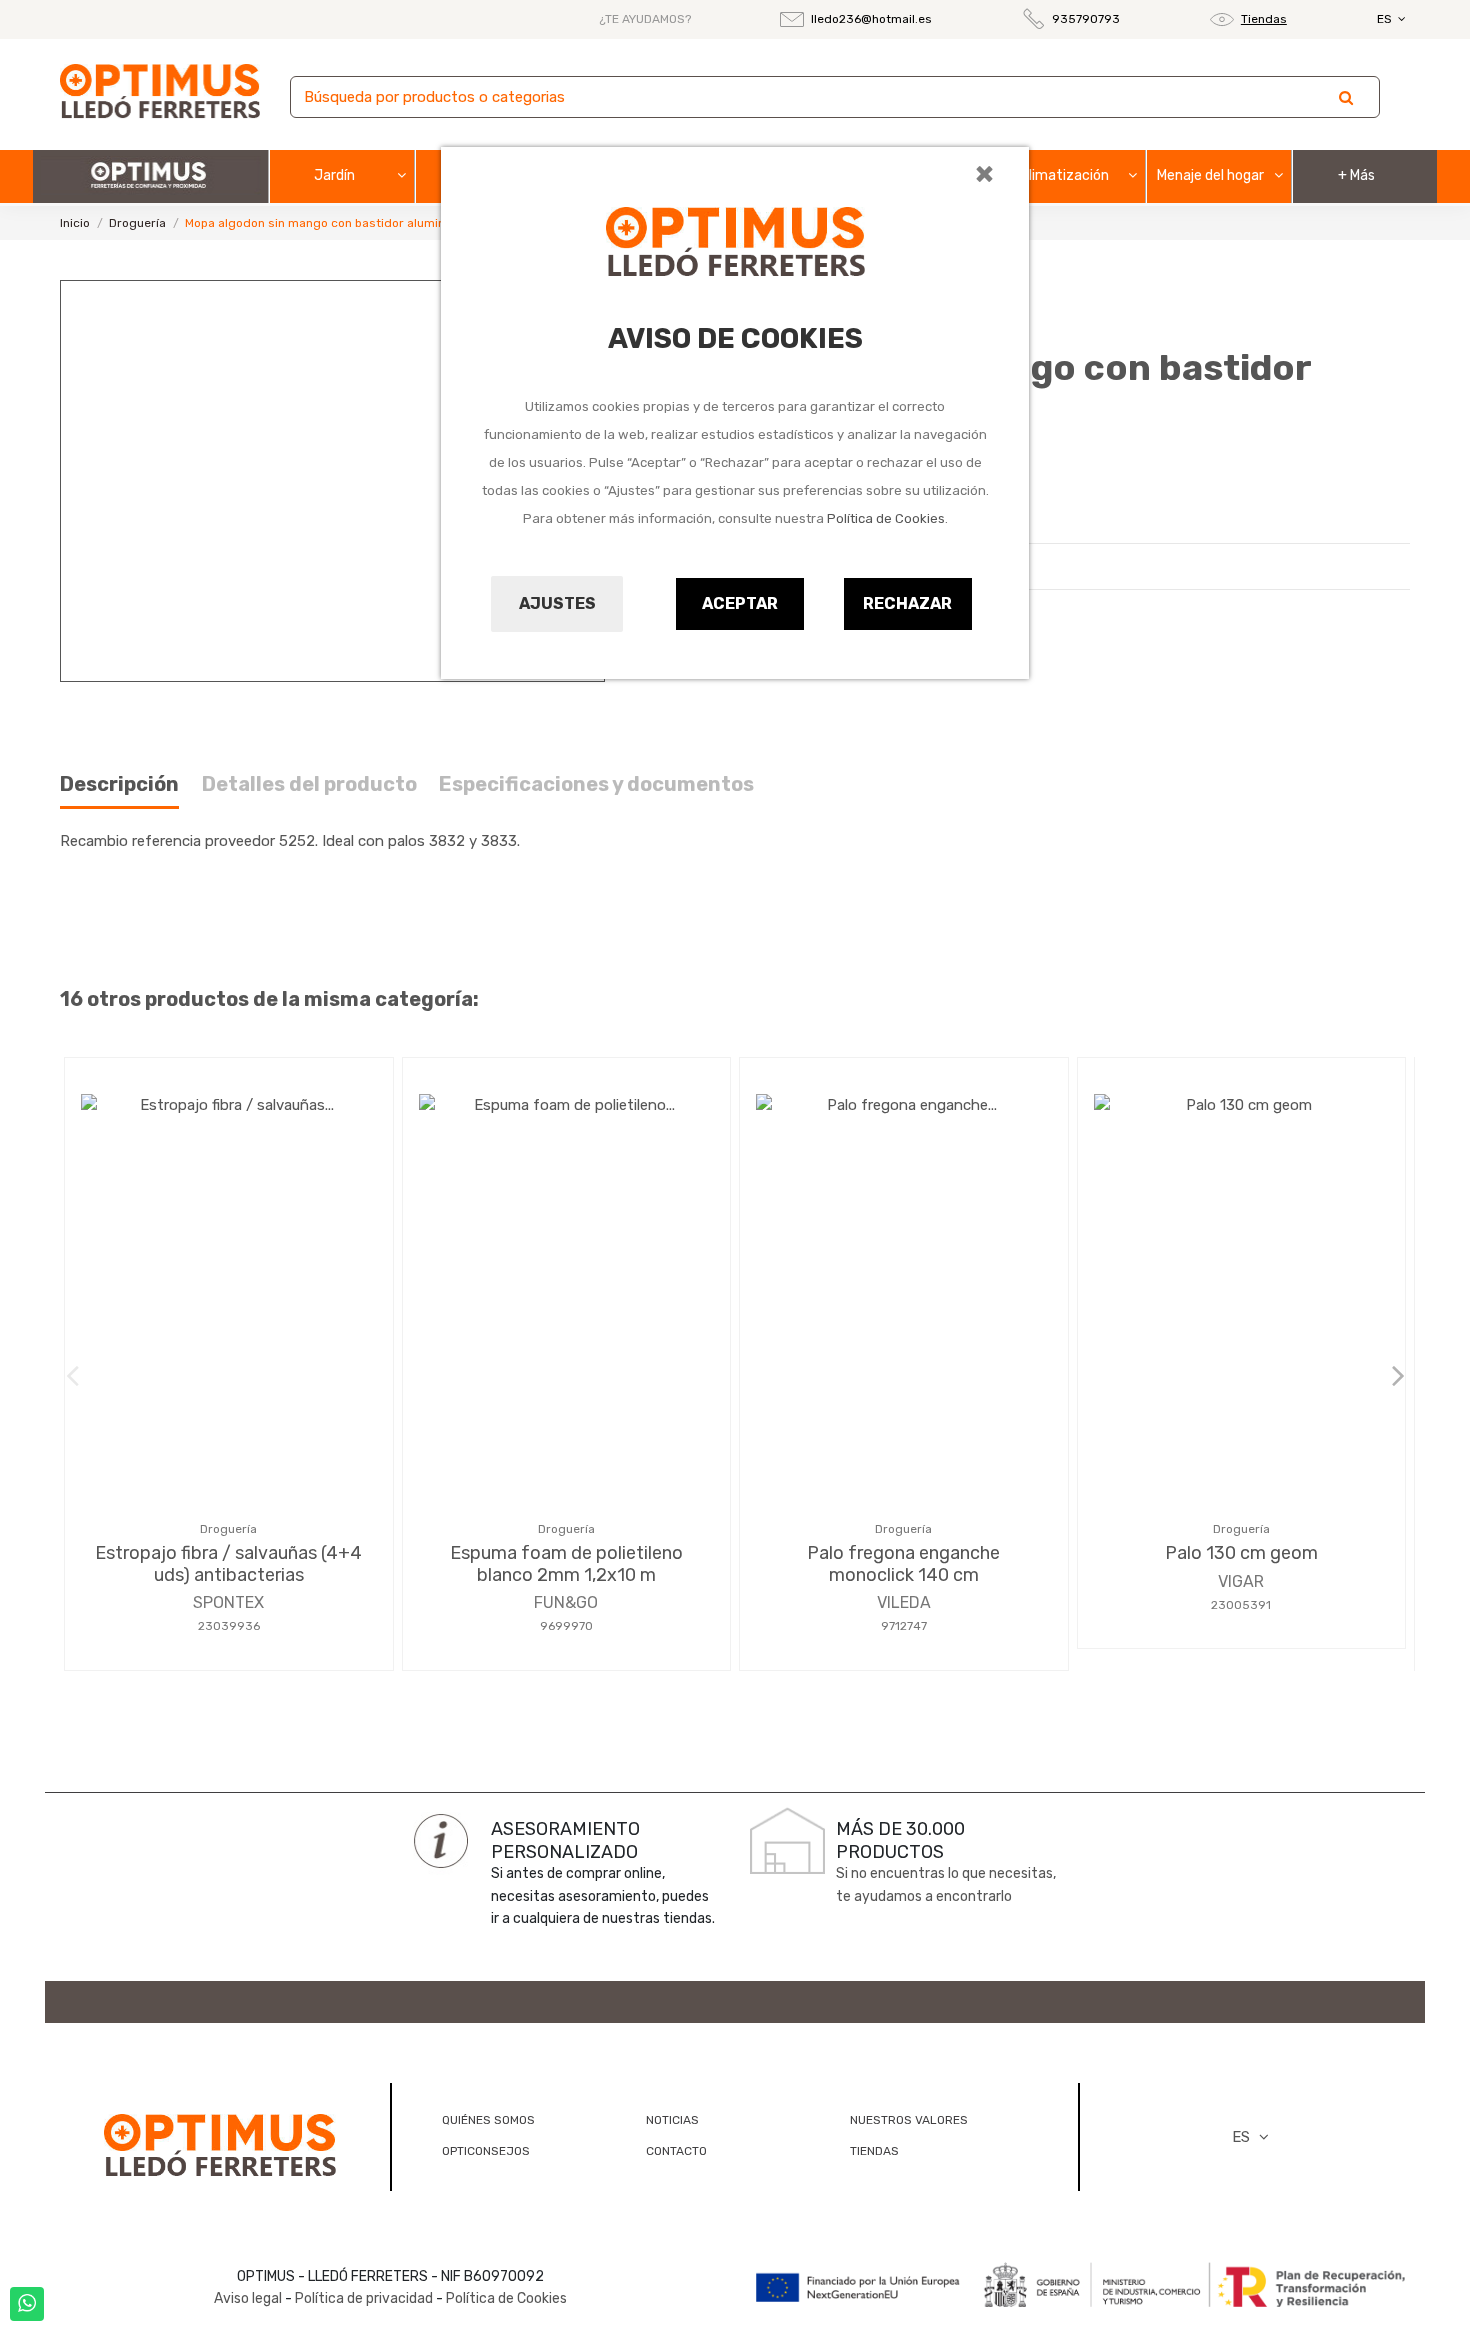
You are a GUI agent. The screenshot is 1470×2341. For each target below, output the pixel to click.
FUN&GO (566, 1602)
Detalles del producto (309, 784)
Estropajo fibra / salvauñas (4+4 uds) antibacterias (228, 1564)
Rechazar (907, 603)
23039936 (229, 1626)
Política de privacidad (364, 2298)
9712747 (904, 1626)
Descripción (119, 784)
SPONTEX (228, 1602)
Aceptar (740, 603)
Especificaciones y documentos (596, 784)
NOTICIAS (672, 2120)
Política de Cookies (886, 518)
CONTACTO (676, 2151)
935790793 (1086, 19)
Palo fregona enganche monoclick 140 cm (903, 1564)
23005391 (1241, 1605)
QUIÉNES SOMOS (488, 2120)
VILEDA (904, 1602)
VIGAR (1241, 1581)
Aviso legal (248, 2298)
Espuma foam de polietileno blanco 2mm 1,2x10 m (566, 1564)
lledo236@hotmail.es (871, 19)
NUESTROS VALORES (909, 2120)
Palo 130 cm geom (1241, 1553)
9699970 (566, 1626)
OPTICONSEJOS (486, 2151)
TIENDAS (874, 2151)
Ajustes (557, 603)
